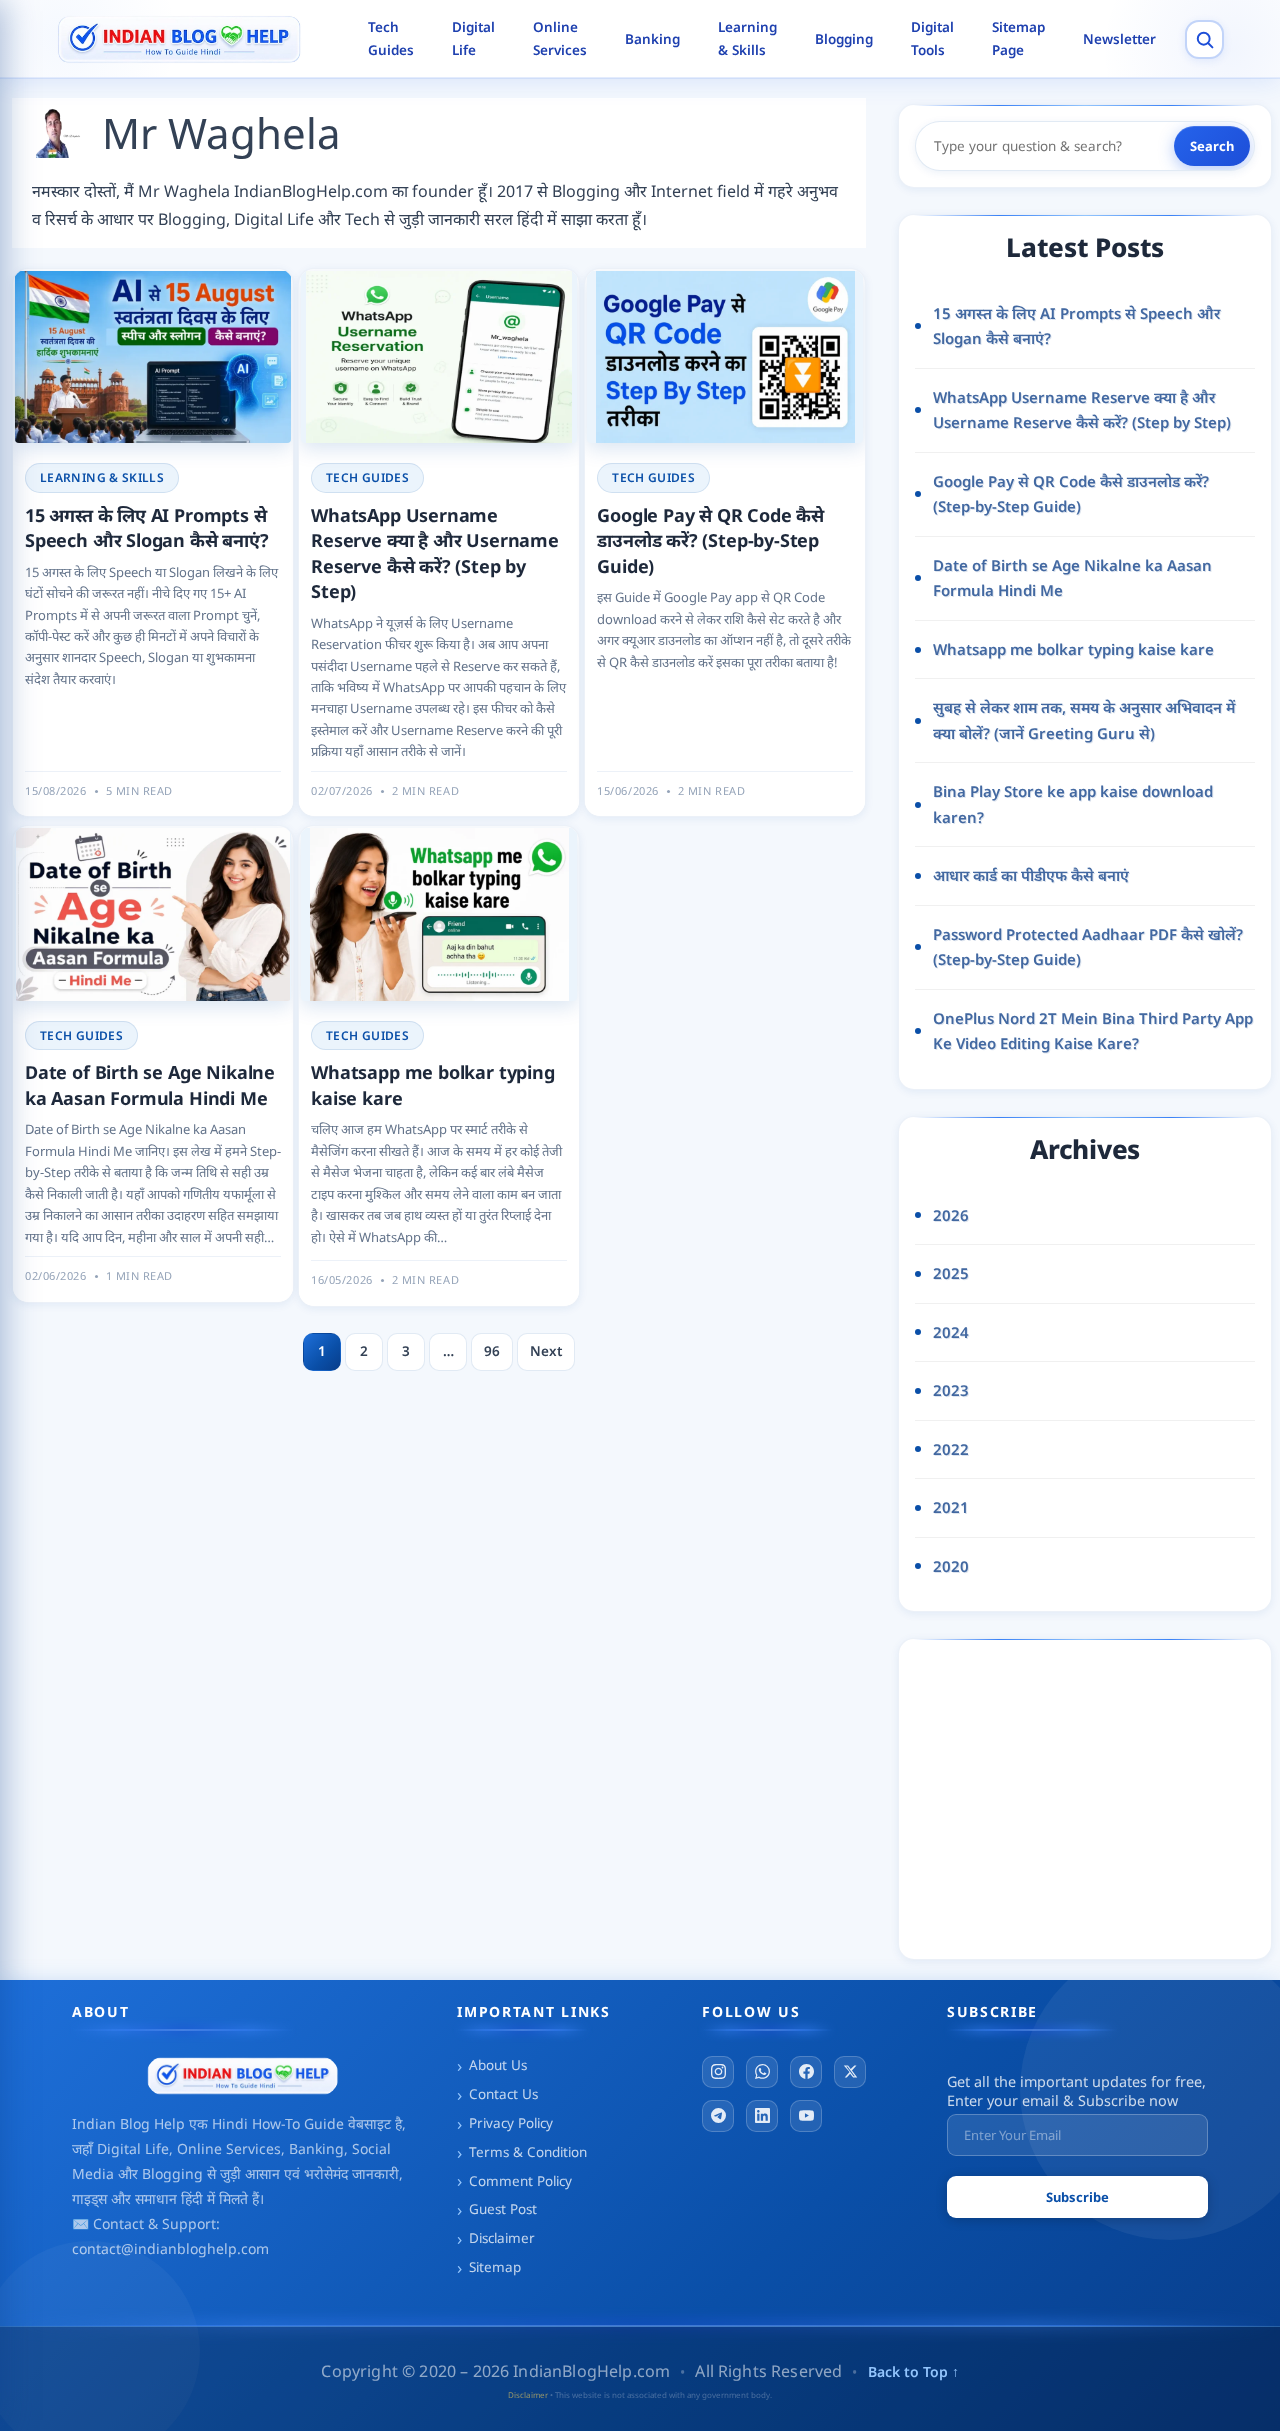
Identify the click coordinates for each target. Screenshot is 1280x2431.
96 (492, 1351)
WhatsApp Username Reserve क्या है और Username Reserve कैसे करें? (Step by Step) (435, 553)
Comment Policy (520, 2181)
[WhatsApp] (762, 2072)
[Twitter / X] (850, 2072)
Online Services (560, 38)
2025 (951, 1273)
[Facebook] (806, 2072)
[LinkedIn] (762, 2116)
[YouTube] (806, 2116)
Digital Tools (932, 38)
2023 (951, 1390)
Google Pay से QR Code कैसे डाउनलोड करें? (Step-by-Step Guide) (710, 540)
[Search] (1204, 39)
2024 (951, 1332)
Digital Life (473, 38)
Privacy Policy (511, 2123)
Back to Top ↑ (913, 2371)
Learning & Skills (747, 38)
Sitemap (495, 2267)
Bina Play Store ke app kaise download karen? (1073, 804)
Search (1212, 146)
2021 (951, 1507)
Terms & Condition (528, 2152)
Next (546, 1351)
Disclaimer (502, 2238)
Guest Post (503, 2209)
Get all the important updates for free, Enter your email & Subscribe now (1076, 2091)
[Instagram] (718, 2072)
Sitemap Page (1018, 38)
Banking (652, 39)
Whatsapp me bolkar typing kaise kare (1073, 649)
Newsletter (1119, 39)
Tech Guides (391, 38)
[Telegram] (718, 2116)
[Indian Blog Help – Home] (197, 39)
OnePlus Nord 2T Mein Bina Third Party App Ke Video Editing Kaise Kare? (1093, 1031)
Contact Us (503, 2094)
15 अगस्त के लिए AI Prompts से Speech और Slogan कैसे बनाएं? (147, 528)
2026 (951, 1215)
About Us (498, 2065)
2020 (951, 1566)
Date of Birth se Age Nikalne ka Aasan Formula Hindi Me (150, 1085)
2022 (951, 1449)
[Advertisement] (1097, 1795)
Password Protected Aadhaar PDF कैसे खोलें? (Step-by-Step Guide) (1088, 947)
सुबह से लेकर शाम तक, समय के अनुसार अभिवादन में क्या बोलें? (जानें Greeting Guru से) (1084, 720)
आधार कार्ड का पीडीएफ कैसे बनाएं (1031, 875)
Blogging (844, 39)
